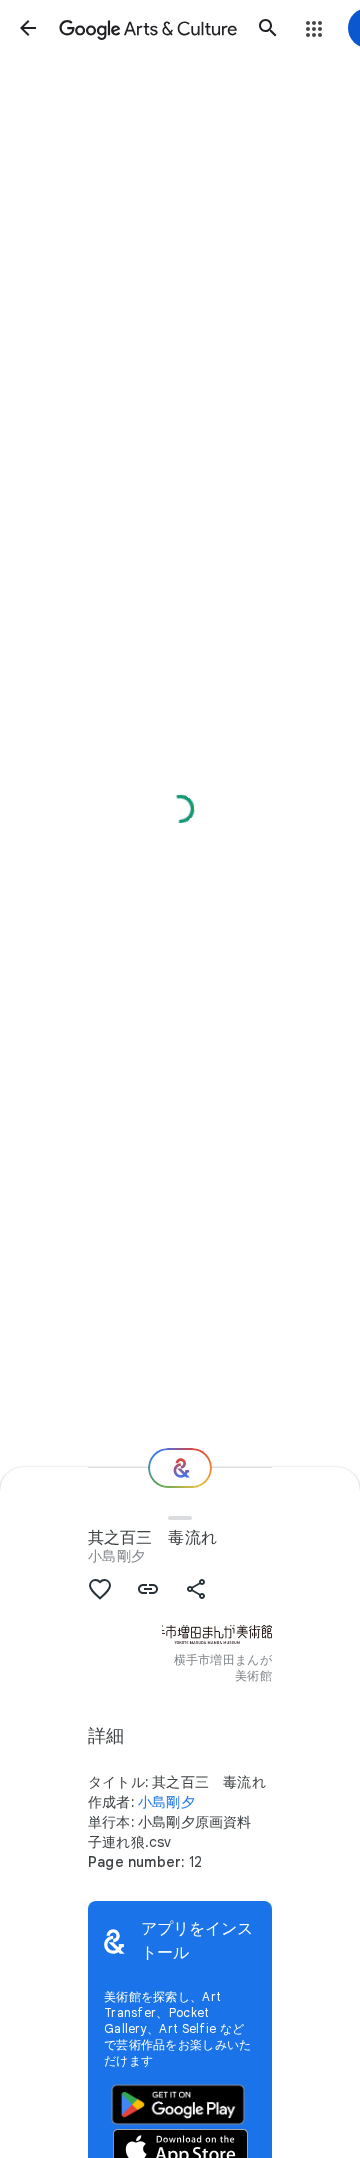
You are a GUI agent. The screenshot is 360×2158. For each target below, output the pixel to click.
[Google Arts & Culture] (148, 28)
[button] (28, 28)
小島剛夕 (116, 1556)
